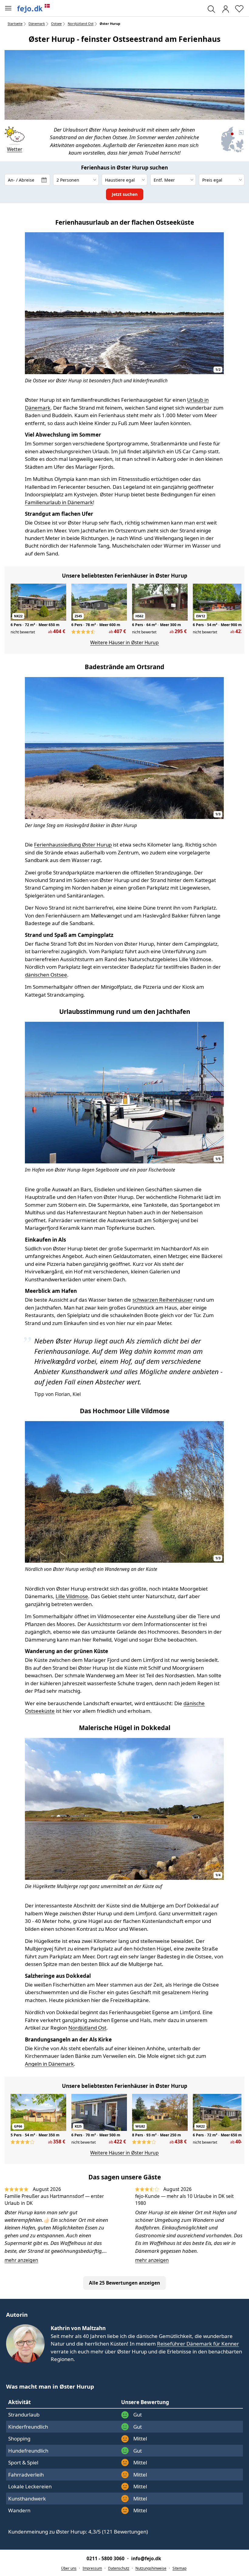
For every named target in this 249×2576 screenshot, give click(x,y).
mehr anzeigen (21, 2260)
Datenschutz (119, 2568)
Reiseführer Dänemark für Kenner (198, 2344)
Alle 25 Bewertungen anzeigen (124, 2283)
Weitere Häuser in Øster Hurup (124, 642)
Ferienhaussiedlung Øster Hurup (73, 845)
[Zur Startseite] (34, 8)
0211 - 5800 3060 (106, 2558)
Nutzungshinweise (151, 2568)
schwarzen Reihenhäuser (162, 1300)
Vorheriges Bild (32, 305)
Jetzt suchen (125, 194)
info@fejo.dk (146, 2558)
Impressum (92, 2568)
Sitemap (179, 2568)
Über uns (69, 2568)
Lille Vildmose (72, 1596)
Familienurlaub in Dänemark (59, 502)
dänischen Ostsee (46, 975)
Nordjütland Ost (87, 2028)
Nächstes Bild (216, 305)
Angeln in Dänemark (49, 2064)
